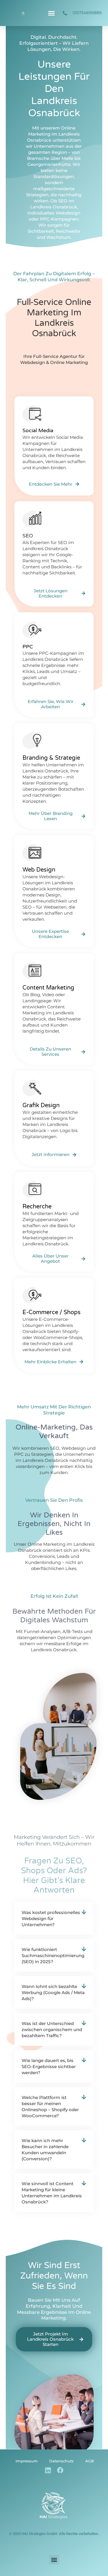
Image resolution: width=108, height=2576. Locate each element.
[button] (51, 13)
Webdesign (74, 1448)
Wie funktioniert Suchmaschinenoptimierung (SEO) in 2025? (53, 1955)
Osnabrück (39, 140)
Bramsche (38, 158)
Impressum (27, 2461)
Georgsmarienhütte (49, 164)
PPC (19, 1454)
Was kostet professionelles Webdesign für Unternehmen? (51, 1918)
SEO (55, 1448)
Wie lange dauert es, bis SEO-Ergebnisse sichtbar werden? (49, 2066)
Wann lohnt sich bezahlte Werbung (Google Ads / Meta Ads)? (53, 1992)
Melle (67, 158)
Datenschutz (61, 2461)
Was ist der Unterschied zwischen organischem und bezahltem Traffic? (52, 2029)
